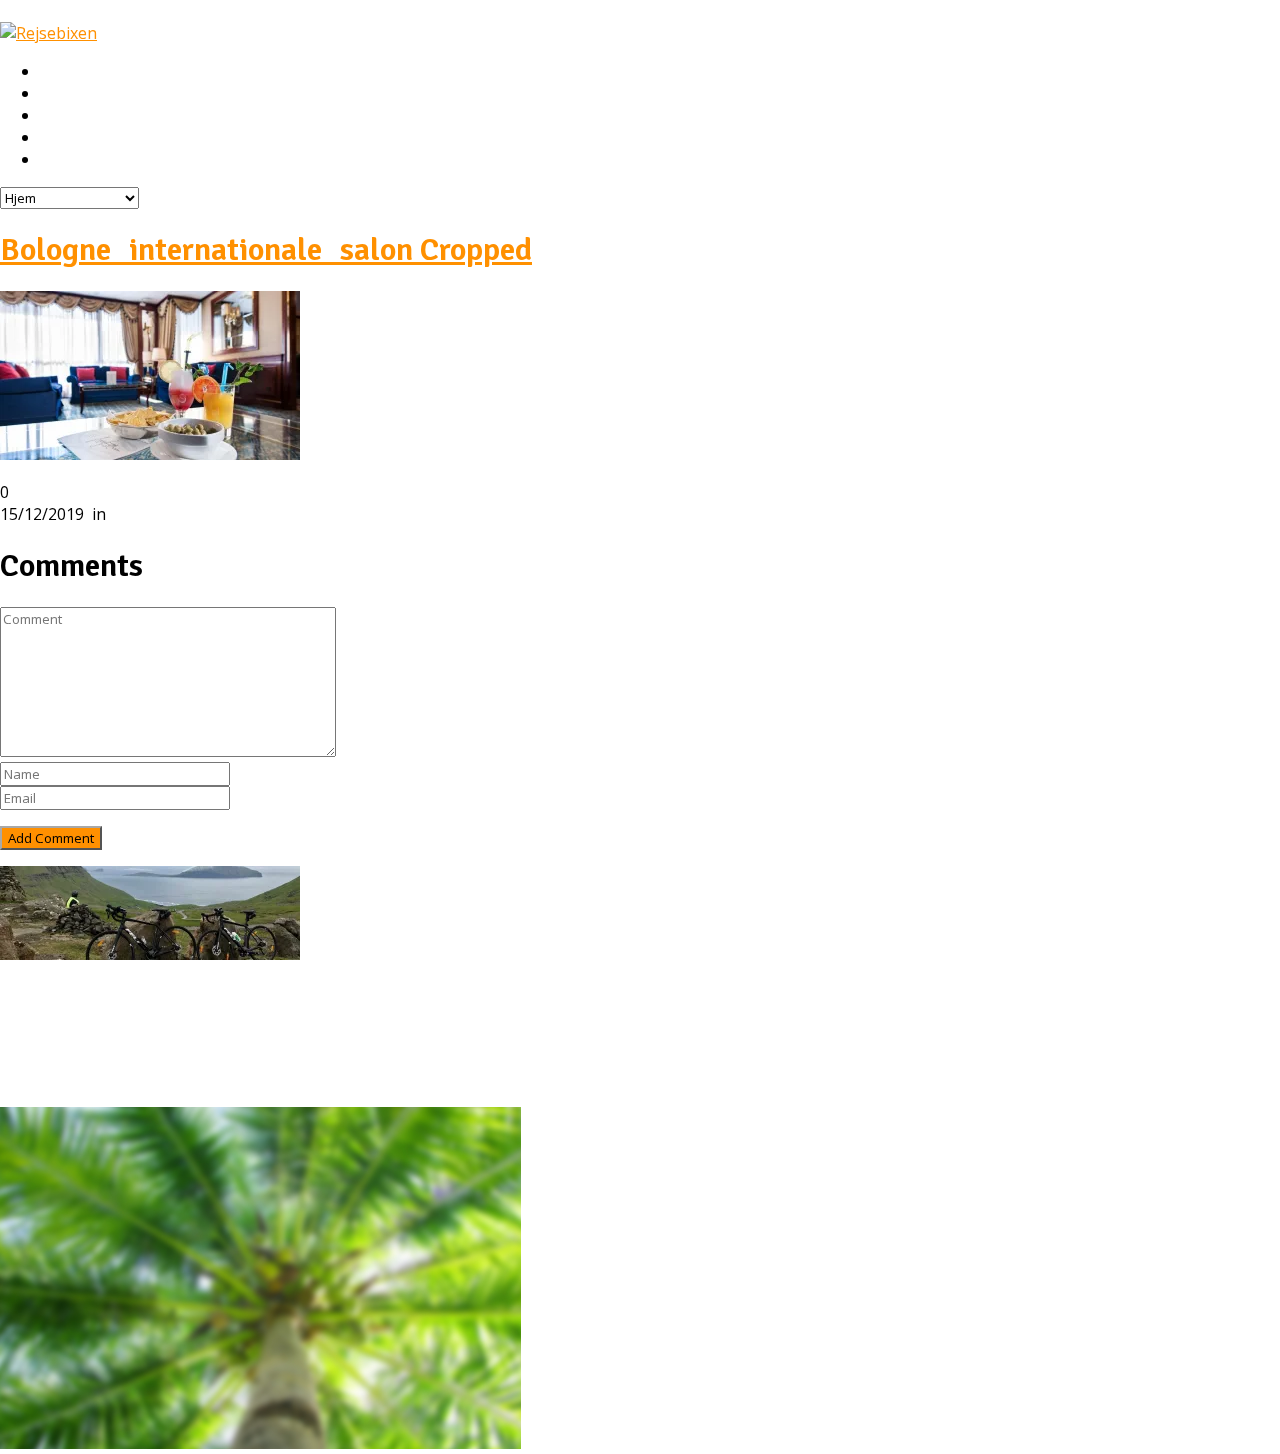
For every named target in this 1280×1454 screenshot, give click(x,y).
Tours (63, 1036)
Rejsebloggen (88, 160)
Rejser (62, 94)
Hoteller (69, 116)
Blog (57, 1058)
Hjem (58, 72)
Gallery (66, 1080)
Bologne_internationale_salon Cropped (266, 249)
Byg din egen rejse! (107, 138)
